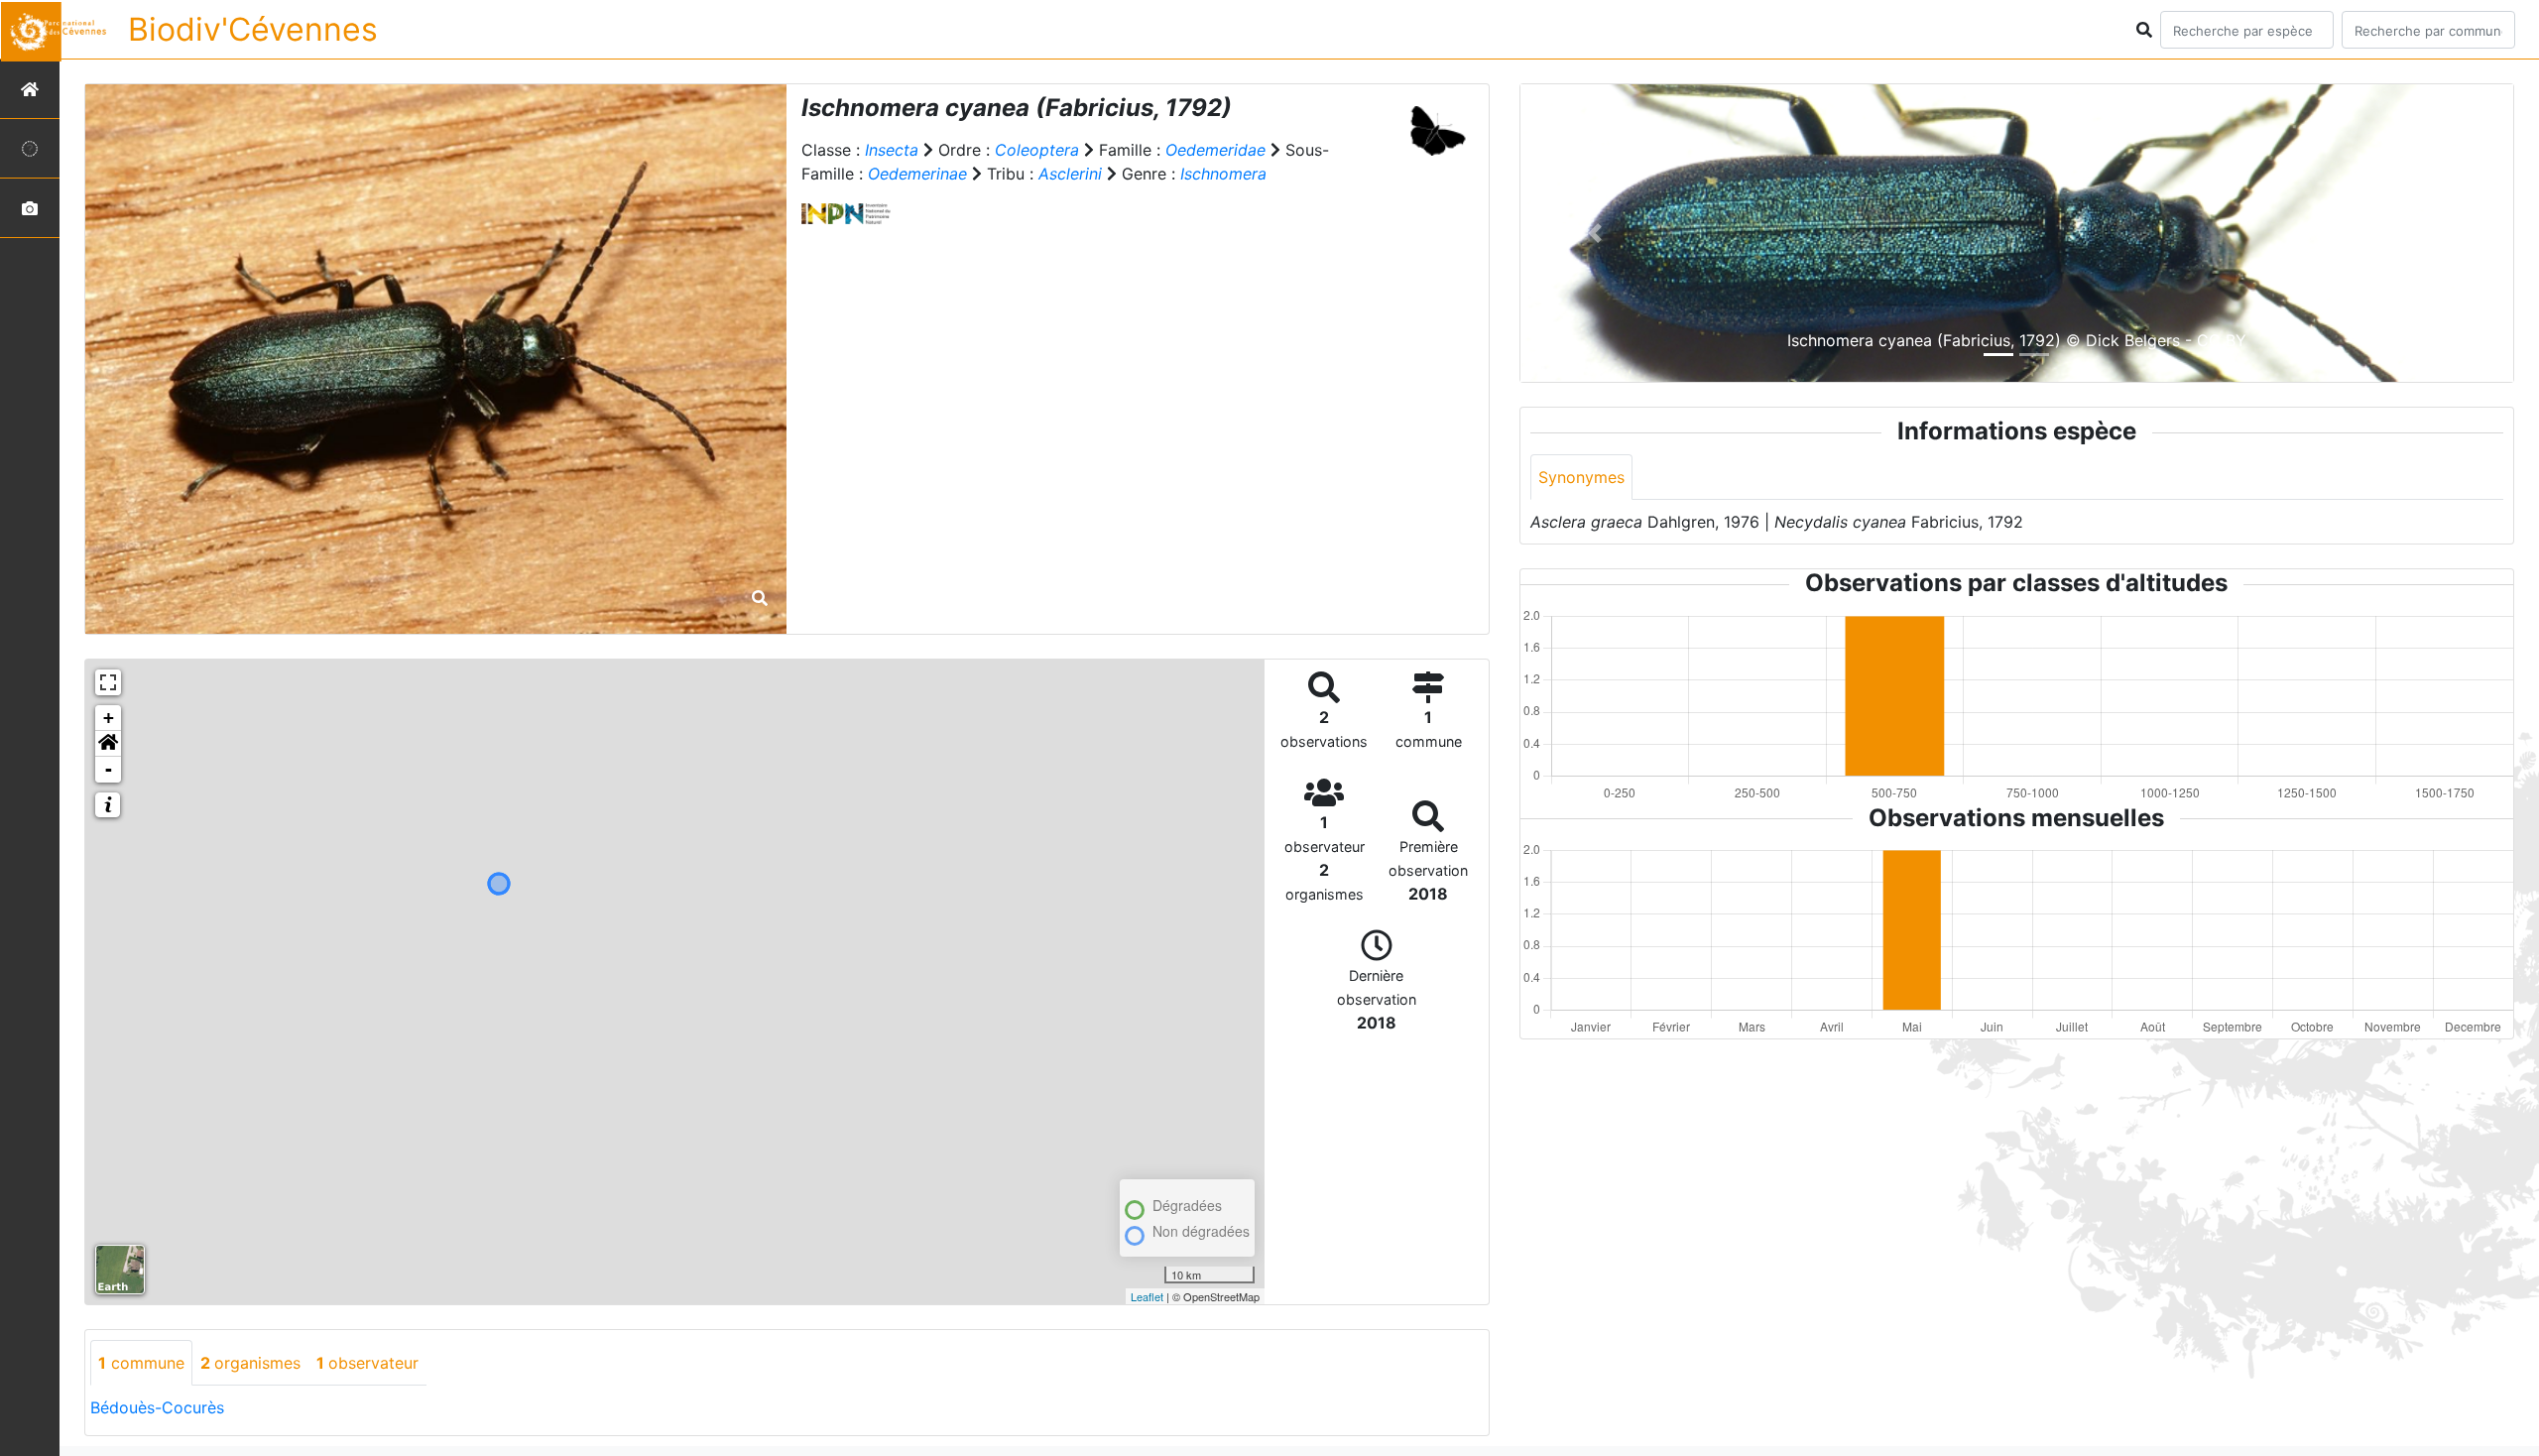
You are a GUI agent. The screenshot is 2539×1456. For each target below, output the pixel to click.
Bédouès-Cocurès (157, 1407)
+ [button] (109, 718)
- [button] (109, 769)
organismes (250, 1363)
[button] (108, 744)
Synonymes (1581, 477)
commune (141, 1363)
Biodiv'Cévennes (253, 29)
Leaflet (1147, 1296)
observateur (367, 1363)
